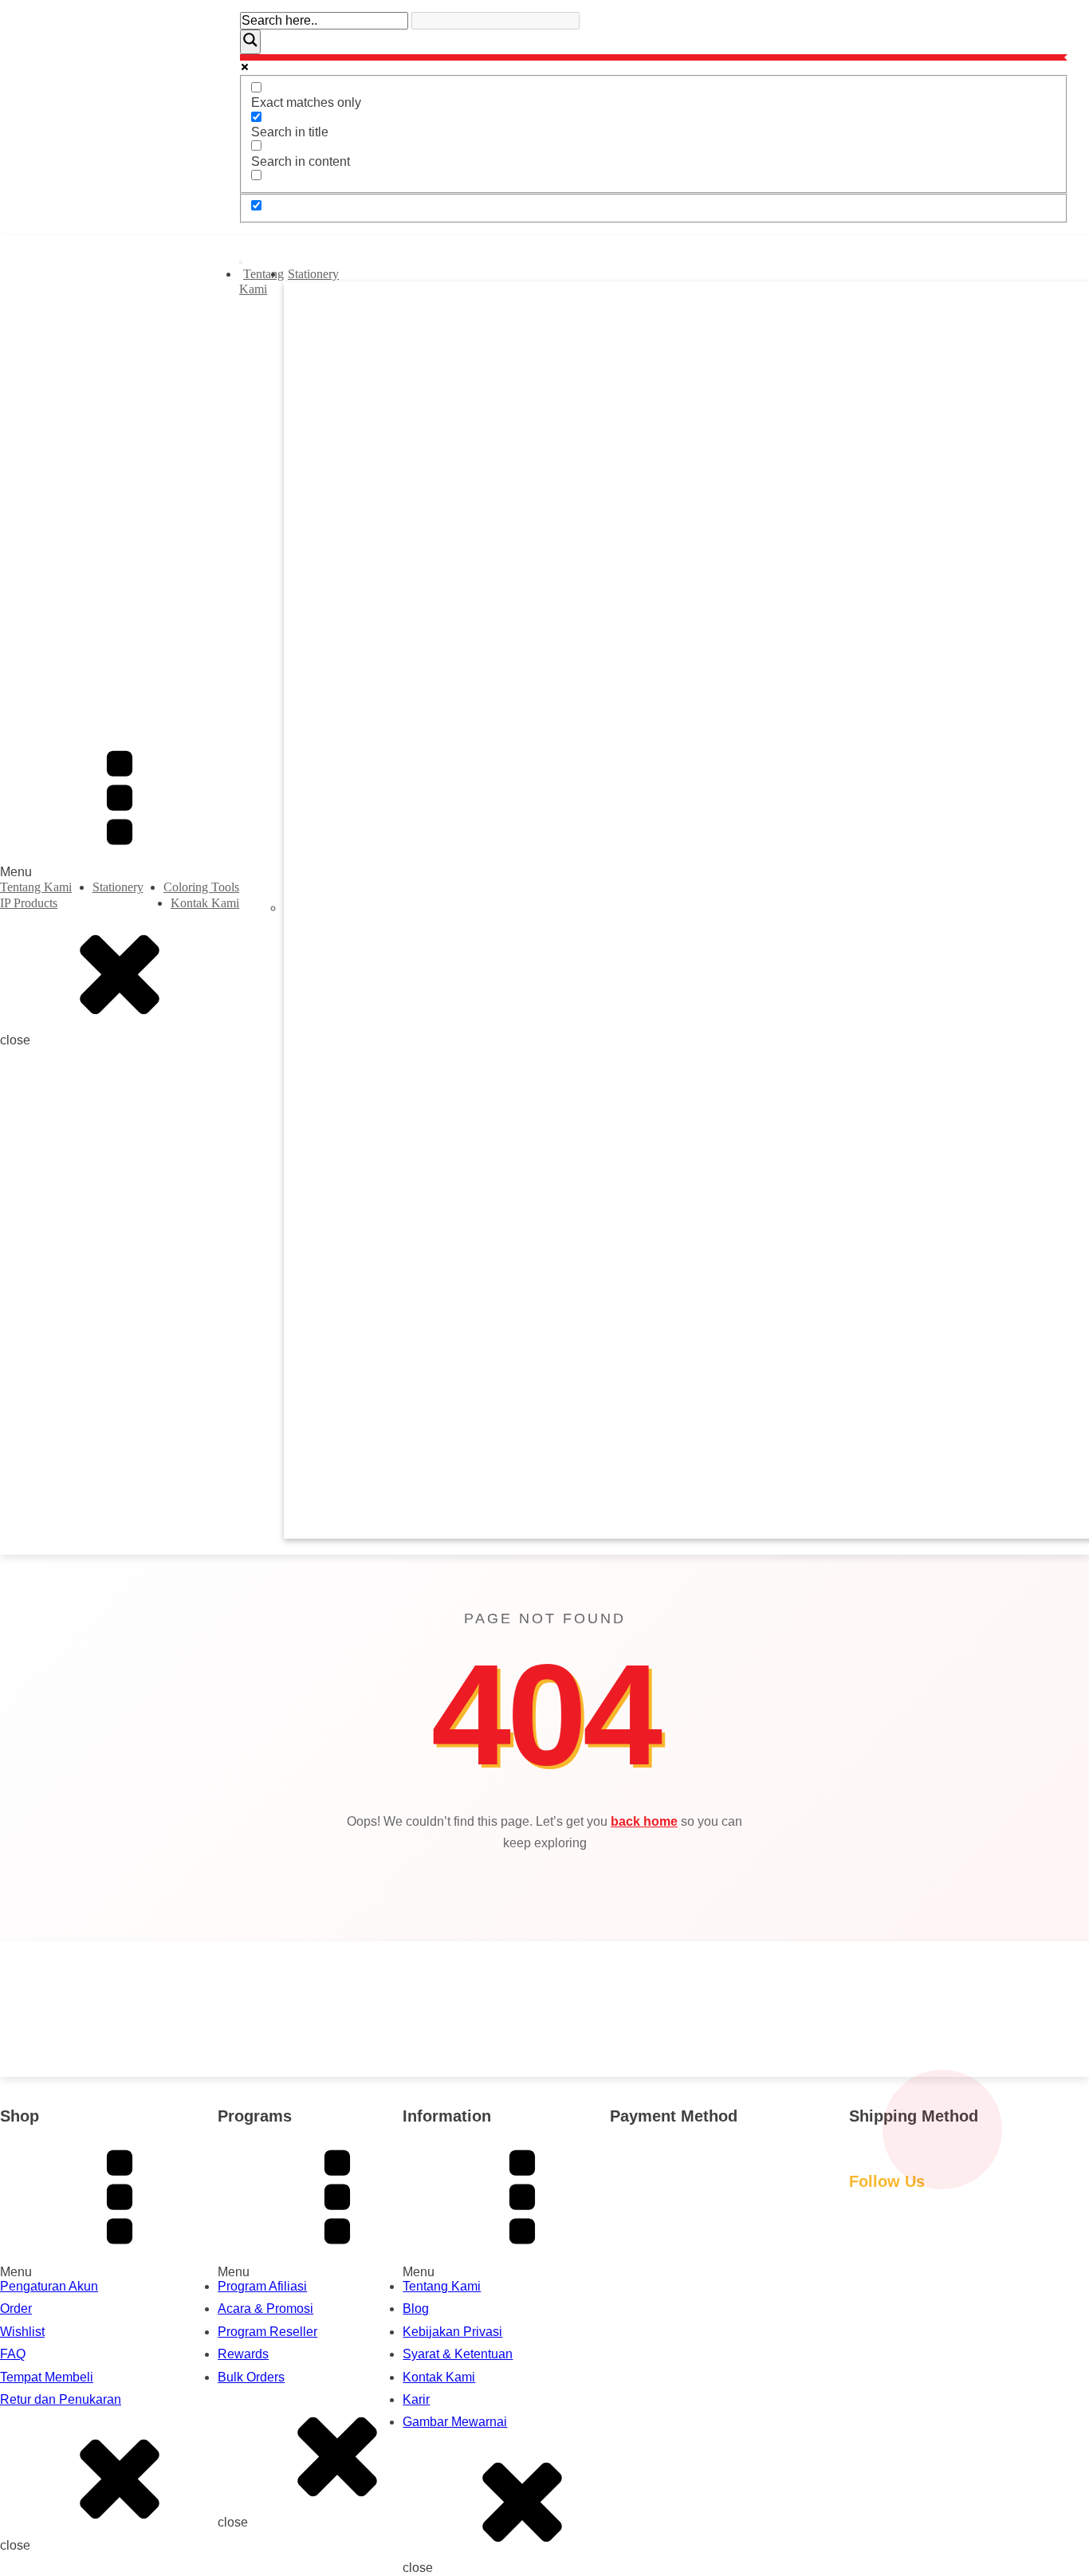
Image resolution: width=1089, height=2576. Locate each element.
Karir (416, 2399)
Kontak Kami (205, 903)
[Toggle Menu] (241, 262)
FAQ (13, 2354)
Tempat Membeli (47, 2377)
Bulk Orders (251, 2377)
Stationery (118, 887)
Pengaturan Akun (49, 2286)
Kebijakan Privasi (452, 2332)
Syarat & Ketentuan (458, 2354)
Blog (416, 2309)
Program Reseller (267, 2332)
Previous (314, 910)
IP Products (29, 903)
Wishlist (22, 2332)
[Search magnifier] (250, 41)
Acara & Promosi (265, 2309)
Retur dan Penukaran (61, 2399)
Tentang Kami (36, 887)
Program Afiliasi (262, 2286)
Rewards (243, 2354)
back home (644, 1821)
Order (16, 2309)
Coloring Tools (201, 887)
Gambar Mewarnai (455, 2422)
